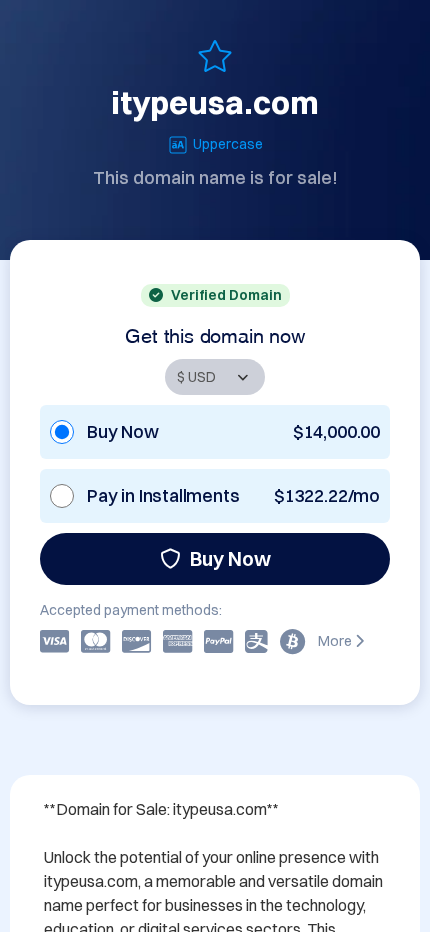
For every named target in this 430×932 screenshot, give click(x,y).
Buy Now (230, 558)
